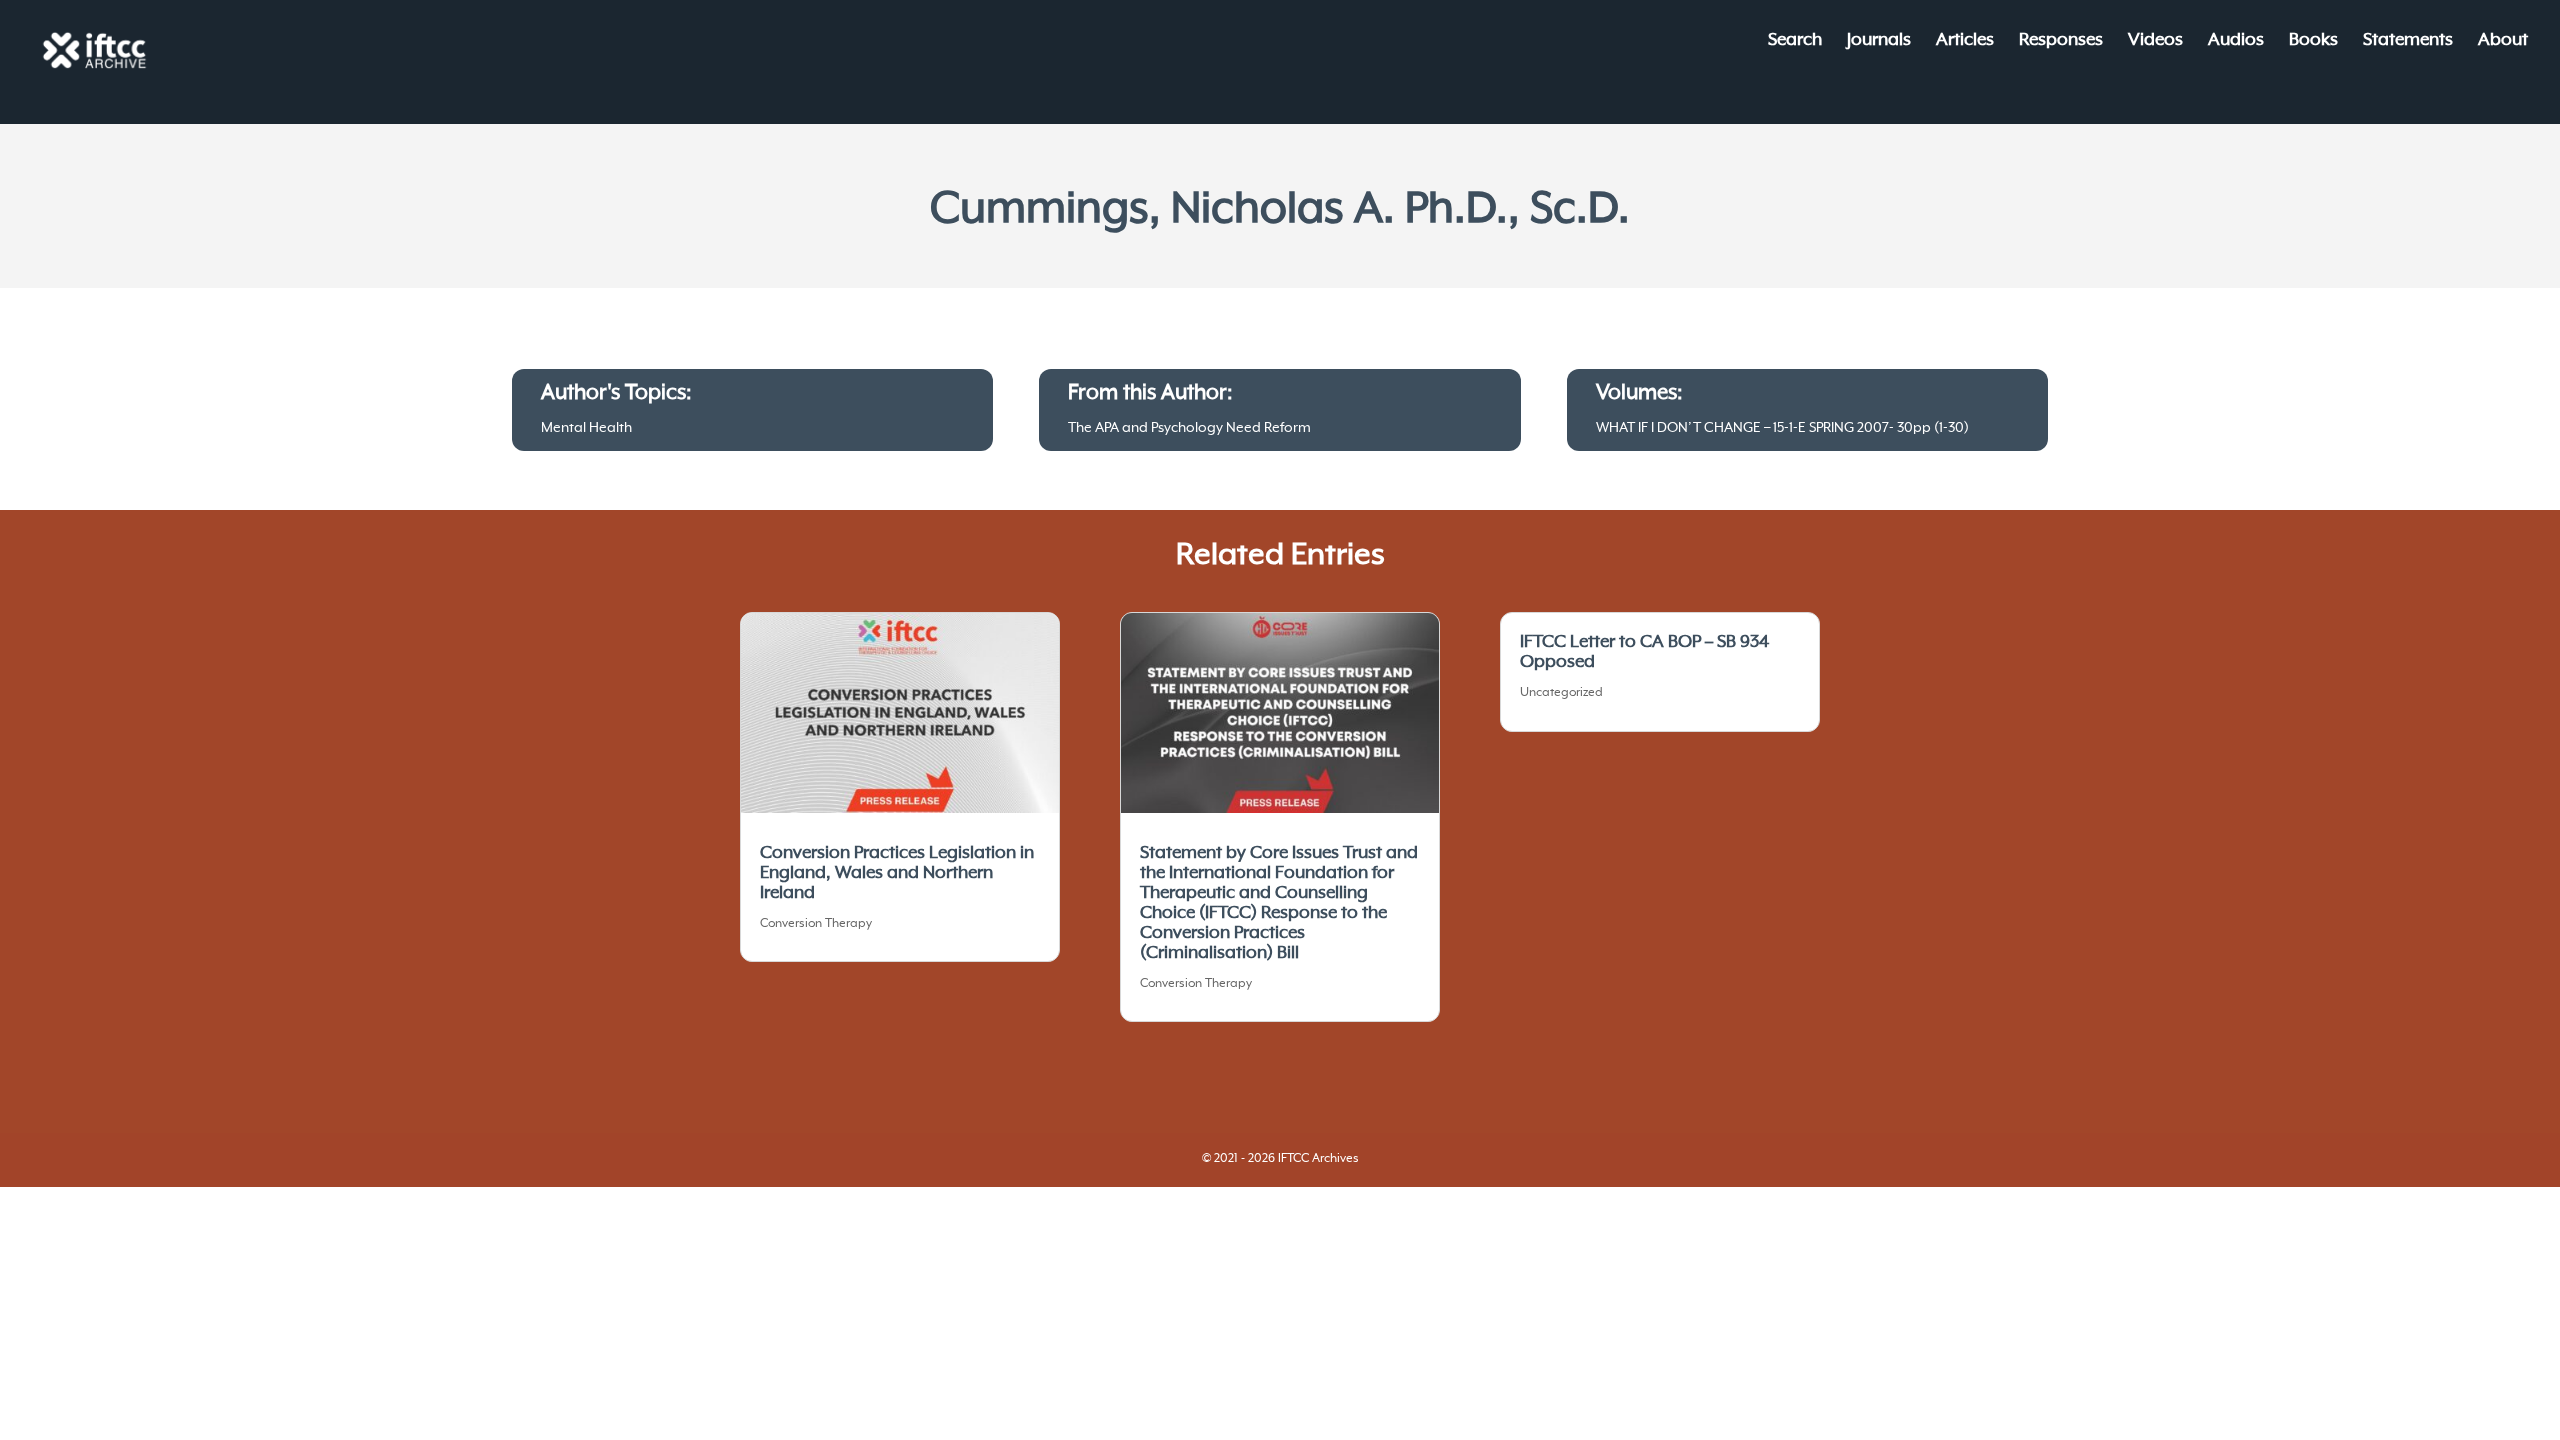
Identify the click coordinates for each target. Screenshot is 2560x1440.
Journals (1879, 41)
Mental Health (586, 428)
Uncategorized (1561, 693)
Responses (2061, 41)
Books (2313, 41)
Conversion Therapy (816, 924)
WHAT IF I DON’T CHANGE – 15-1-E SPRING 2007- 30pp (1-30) (1782, 428)
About (2503, 41)
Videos (2155, 41)
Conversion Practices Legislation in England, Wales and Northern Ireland (897, 873)
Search (1795, 41)
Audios (2236, 41)
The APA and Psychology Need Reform (1189, 428)
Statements (2408, 41)
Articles (1965, 41)
